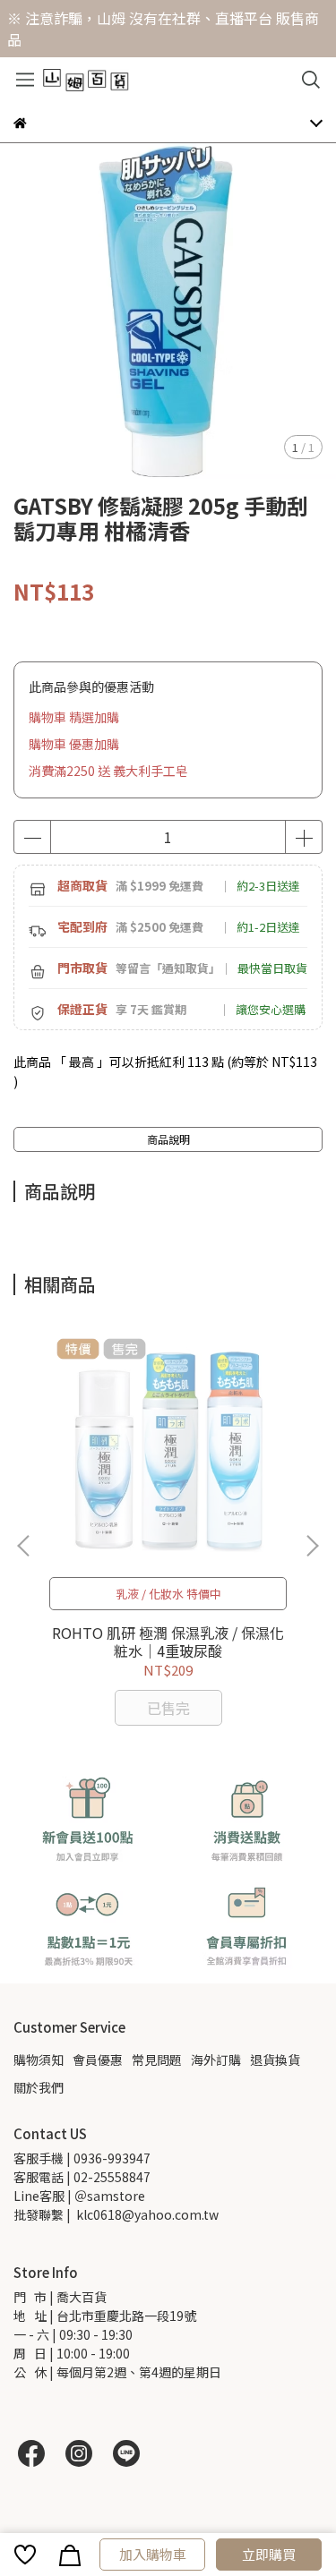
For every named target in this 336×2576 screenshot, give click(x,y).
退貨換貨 (275, 2060)
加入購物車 (153, 2554)
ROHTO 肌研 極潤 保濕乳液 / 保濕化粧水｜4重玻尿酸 (168, 1642)
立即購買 (269, 2554)
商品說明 (168, 1139)
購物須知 (39, 2060)
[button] (312, 1546)
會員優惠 (98, 2060)
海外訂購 (216, 2060)
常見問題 (157, 2060)
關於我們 (39, 2087)
